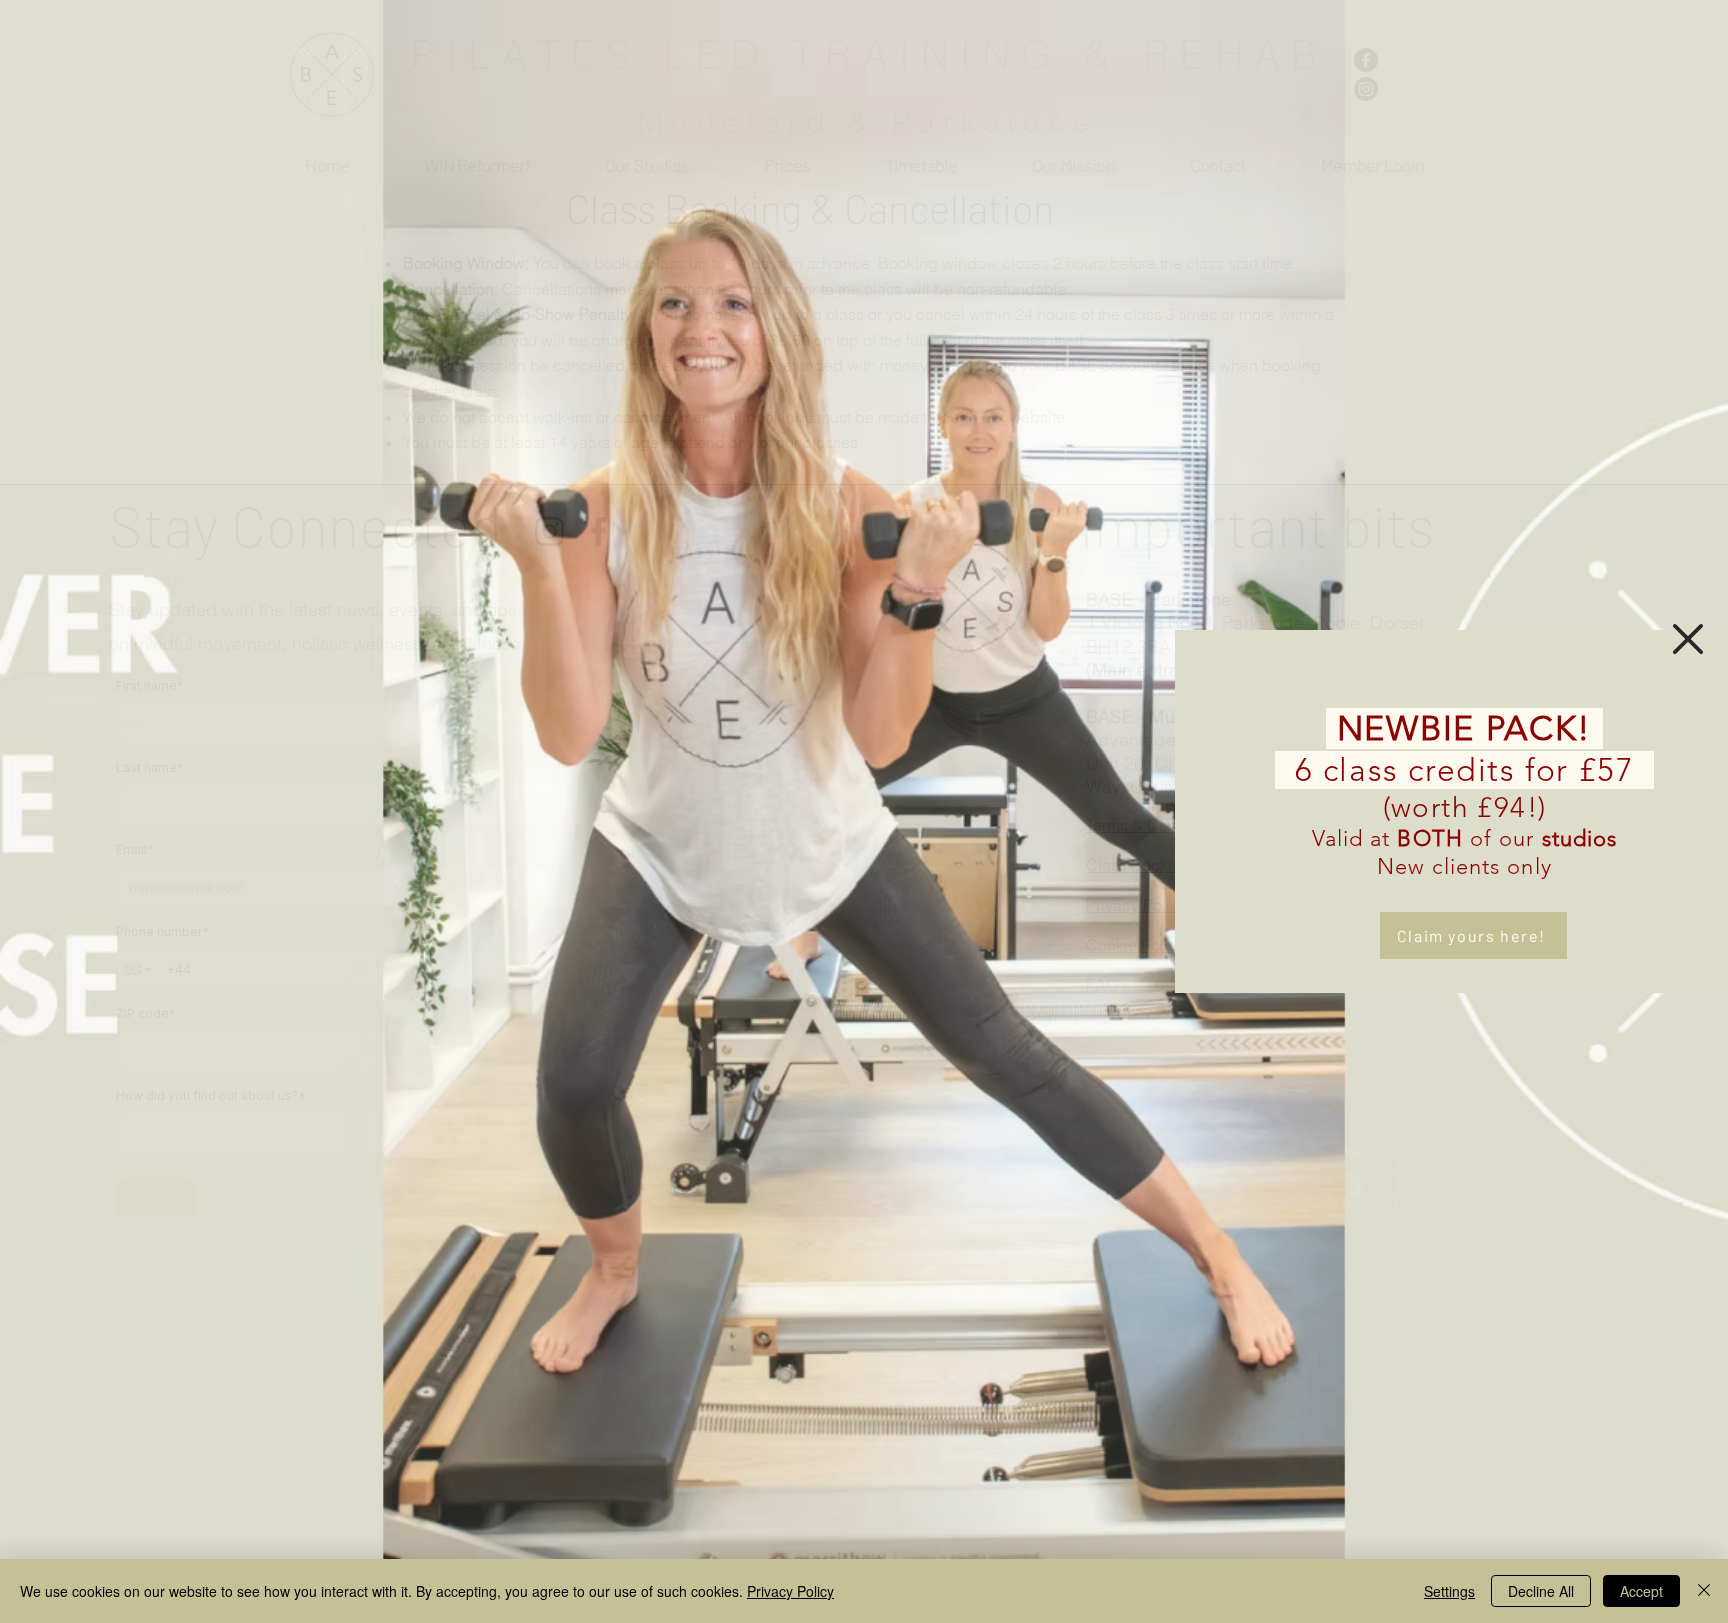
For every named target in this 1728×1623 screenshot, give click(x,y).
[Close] (1704, 1591)
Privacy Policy (790, 1591)
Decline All (1541, 1591)
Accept (1641, 1591)
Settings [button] (1449, 1591)
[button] (1688, 639)
